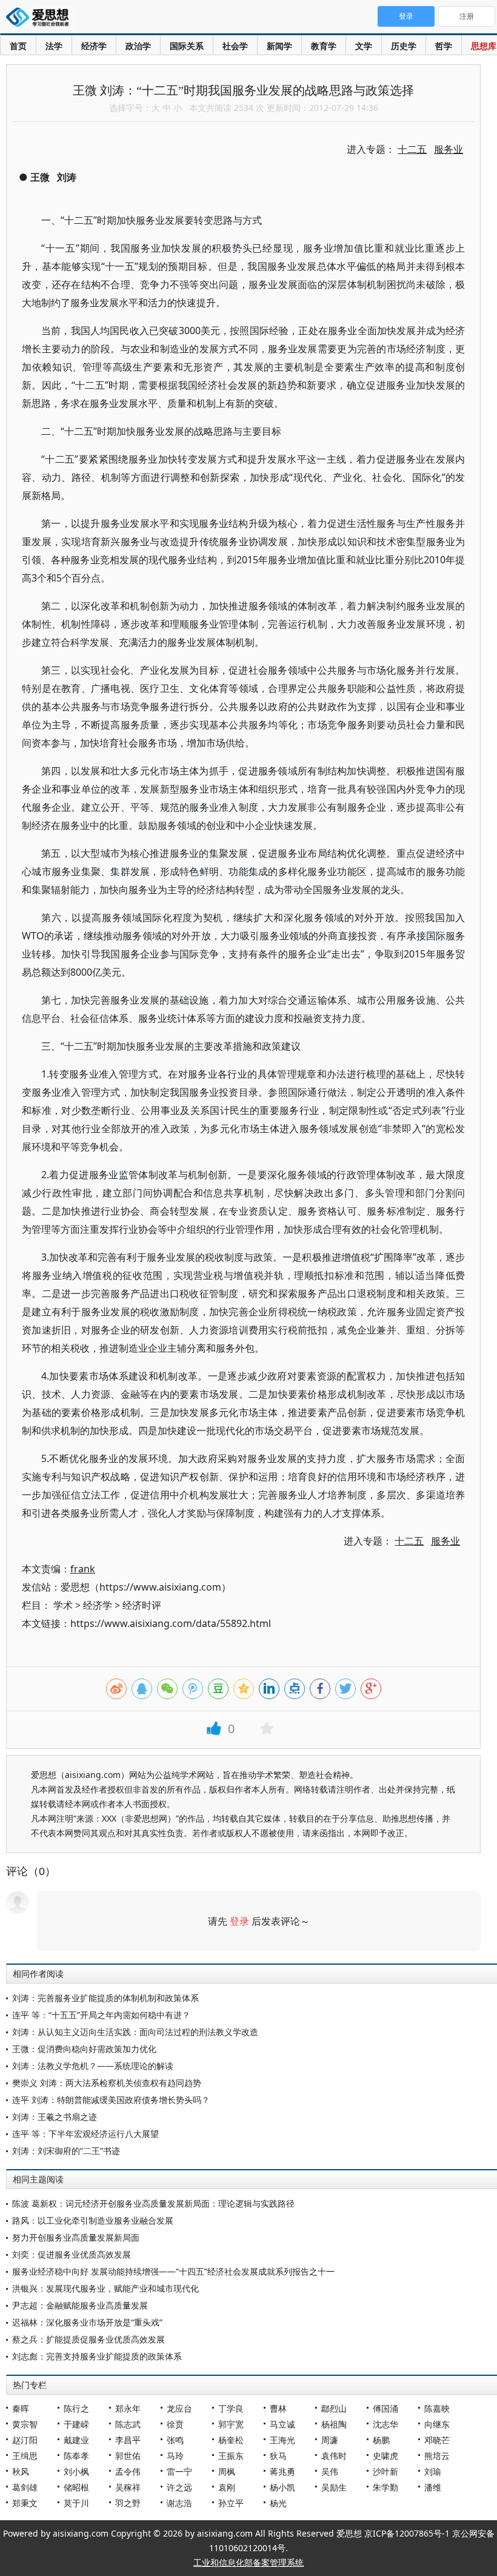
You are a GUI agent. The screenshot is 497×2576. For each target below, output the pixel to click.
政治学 (138, 46)
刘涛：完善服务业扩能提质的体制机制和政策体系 (105, 1998)
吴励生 (334, 2487)
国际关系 (187, 46)
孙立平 (231, 2503)
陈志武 (128, 2424)
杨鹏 (381, 2440)
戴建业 (76, 2440)
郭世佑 (128, 2456)
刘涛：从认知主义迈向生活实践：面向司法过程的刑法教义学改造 (135, 2032)
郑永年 (128, 2408)
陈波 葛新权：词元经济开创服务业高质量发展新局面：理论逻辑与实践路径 (153, 2203)
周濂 (330, 2440)
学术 (63, 1605)
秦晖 (21, 2408)
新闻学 (279, 46)
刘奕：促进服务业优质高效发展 (72, 2254)
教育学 (324, 46)
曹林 (278, 2408)
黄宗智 (25, 2424)
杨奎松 (231, 2440)
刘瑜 (433, 2471)
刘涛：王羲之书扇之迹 (55, 2117)
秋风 (21, 2471)
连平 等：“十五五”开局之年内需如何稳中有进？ (101, 2015)
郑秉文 (25, 2503)
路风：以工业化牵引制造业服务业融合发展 (93, 2220)
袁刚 (227, 2487)
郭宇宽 (231, 2424)
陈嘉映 (437, 2408)
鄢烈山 (334, 2408)
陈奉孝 (76, 2456)
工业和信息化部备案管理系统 (248, 2562)
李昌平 (128, 2440)
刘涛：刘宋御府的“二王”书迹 (66, 2151)
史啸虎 (385, 2456)
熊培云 (437, 2456)
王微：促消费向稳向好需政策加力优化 (84, 2049)
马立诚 (282, 2424)
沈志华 (385, 2424)
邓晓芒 (437, 2440)
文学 (364, 46)
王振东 (231, 2456)
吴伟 (330, 2471)
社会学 (235, 46)
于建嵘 (76, 2424)
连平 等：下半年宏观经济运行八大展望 (85, 2134)
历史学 (404, 46)
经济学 (94, 46)
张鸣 (175, 2440)
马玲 (175, 2456)
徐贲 (175, 2424)
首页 (18, 46)
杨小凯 (282, 2487)
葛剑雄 (25, 2487)
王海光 (282, 2440)
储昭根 (76, 2487)
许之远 (179, 2487)
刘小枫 (76, 2471)
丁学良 (231, 2408)
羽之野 (128, 2503)
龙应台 (179, 2408)
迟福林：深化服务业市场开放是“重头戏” (87, 2322)
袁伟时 (334, 2456)
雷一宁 (179, 2471)
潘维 (433, 2487)
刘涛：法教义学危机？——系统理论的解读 (93, 2066)
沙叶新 (385, 2471)
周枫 (227, 2471)
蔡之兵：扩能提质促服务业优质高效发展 (88, 2339)
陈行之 (76, 2408)
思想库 (484, 46)
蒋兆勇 (282, 2471)
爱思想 (41, 18)
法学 (54, 46)
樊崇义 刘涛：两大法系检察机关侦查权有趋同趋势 (107, 2083)
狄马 (278, 2456)
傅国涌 (385, 2408)
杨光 (278, 2503)
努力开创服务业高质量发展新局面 (76, 2237)
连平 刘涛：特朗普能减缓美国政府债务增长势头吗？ (111, 2100)
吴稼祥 (128, 2487)
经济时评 (142, 1605)
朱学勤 (385, 2487)
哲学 (444, 46)
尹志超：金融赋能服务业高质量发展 (80, 2305)
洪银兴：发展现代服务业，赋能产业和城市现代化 (105, 2288)
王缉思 (25, 2456)
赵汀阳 (25, 2440)
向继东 (437, 2424)
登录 (239, 1921)
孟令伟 (128, 2471)
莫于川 (76, 2503)
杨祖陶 (334, 2424)
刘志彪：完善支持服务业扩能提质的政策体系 (97, 2356)
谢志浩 (179, 2503)
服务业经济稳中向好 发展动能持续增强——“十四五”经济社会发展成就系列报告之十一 (173, 2271)
